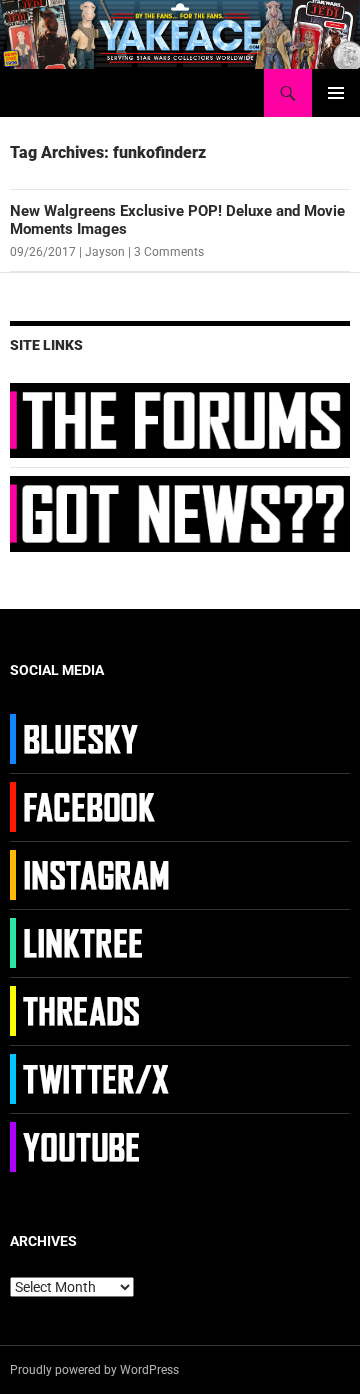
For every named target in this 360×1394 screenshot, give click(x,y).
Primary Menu (336, 93)
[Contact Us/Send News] (180, 513)
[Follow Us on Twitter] (92, 1078)
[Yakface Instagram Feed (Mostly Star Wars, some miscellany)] (92, 874)
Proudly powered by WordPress (94, 1370)
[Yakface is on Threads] (92, 1010)
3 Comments (169, 252)
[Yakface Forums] (180, 419)
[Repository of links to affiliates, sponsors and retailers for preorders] (92, 942)
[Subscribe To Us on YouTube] (92, 1146)
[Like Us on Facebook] (92, 806)
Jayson (105, 252)
